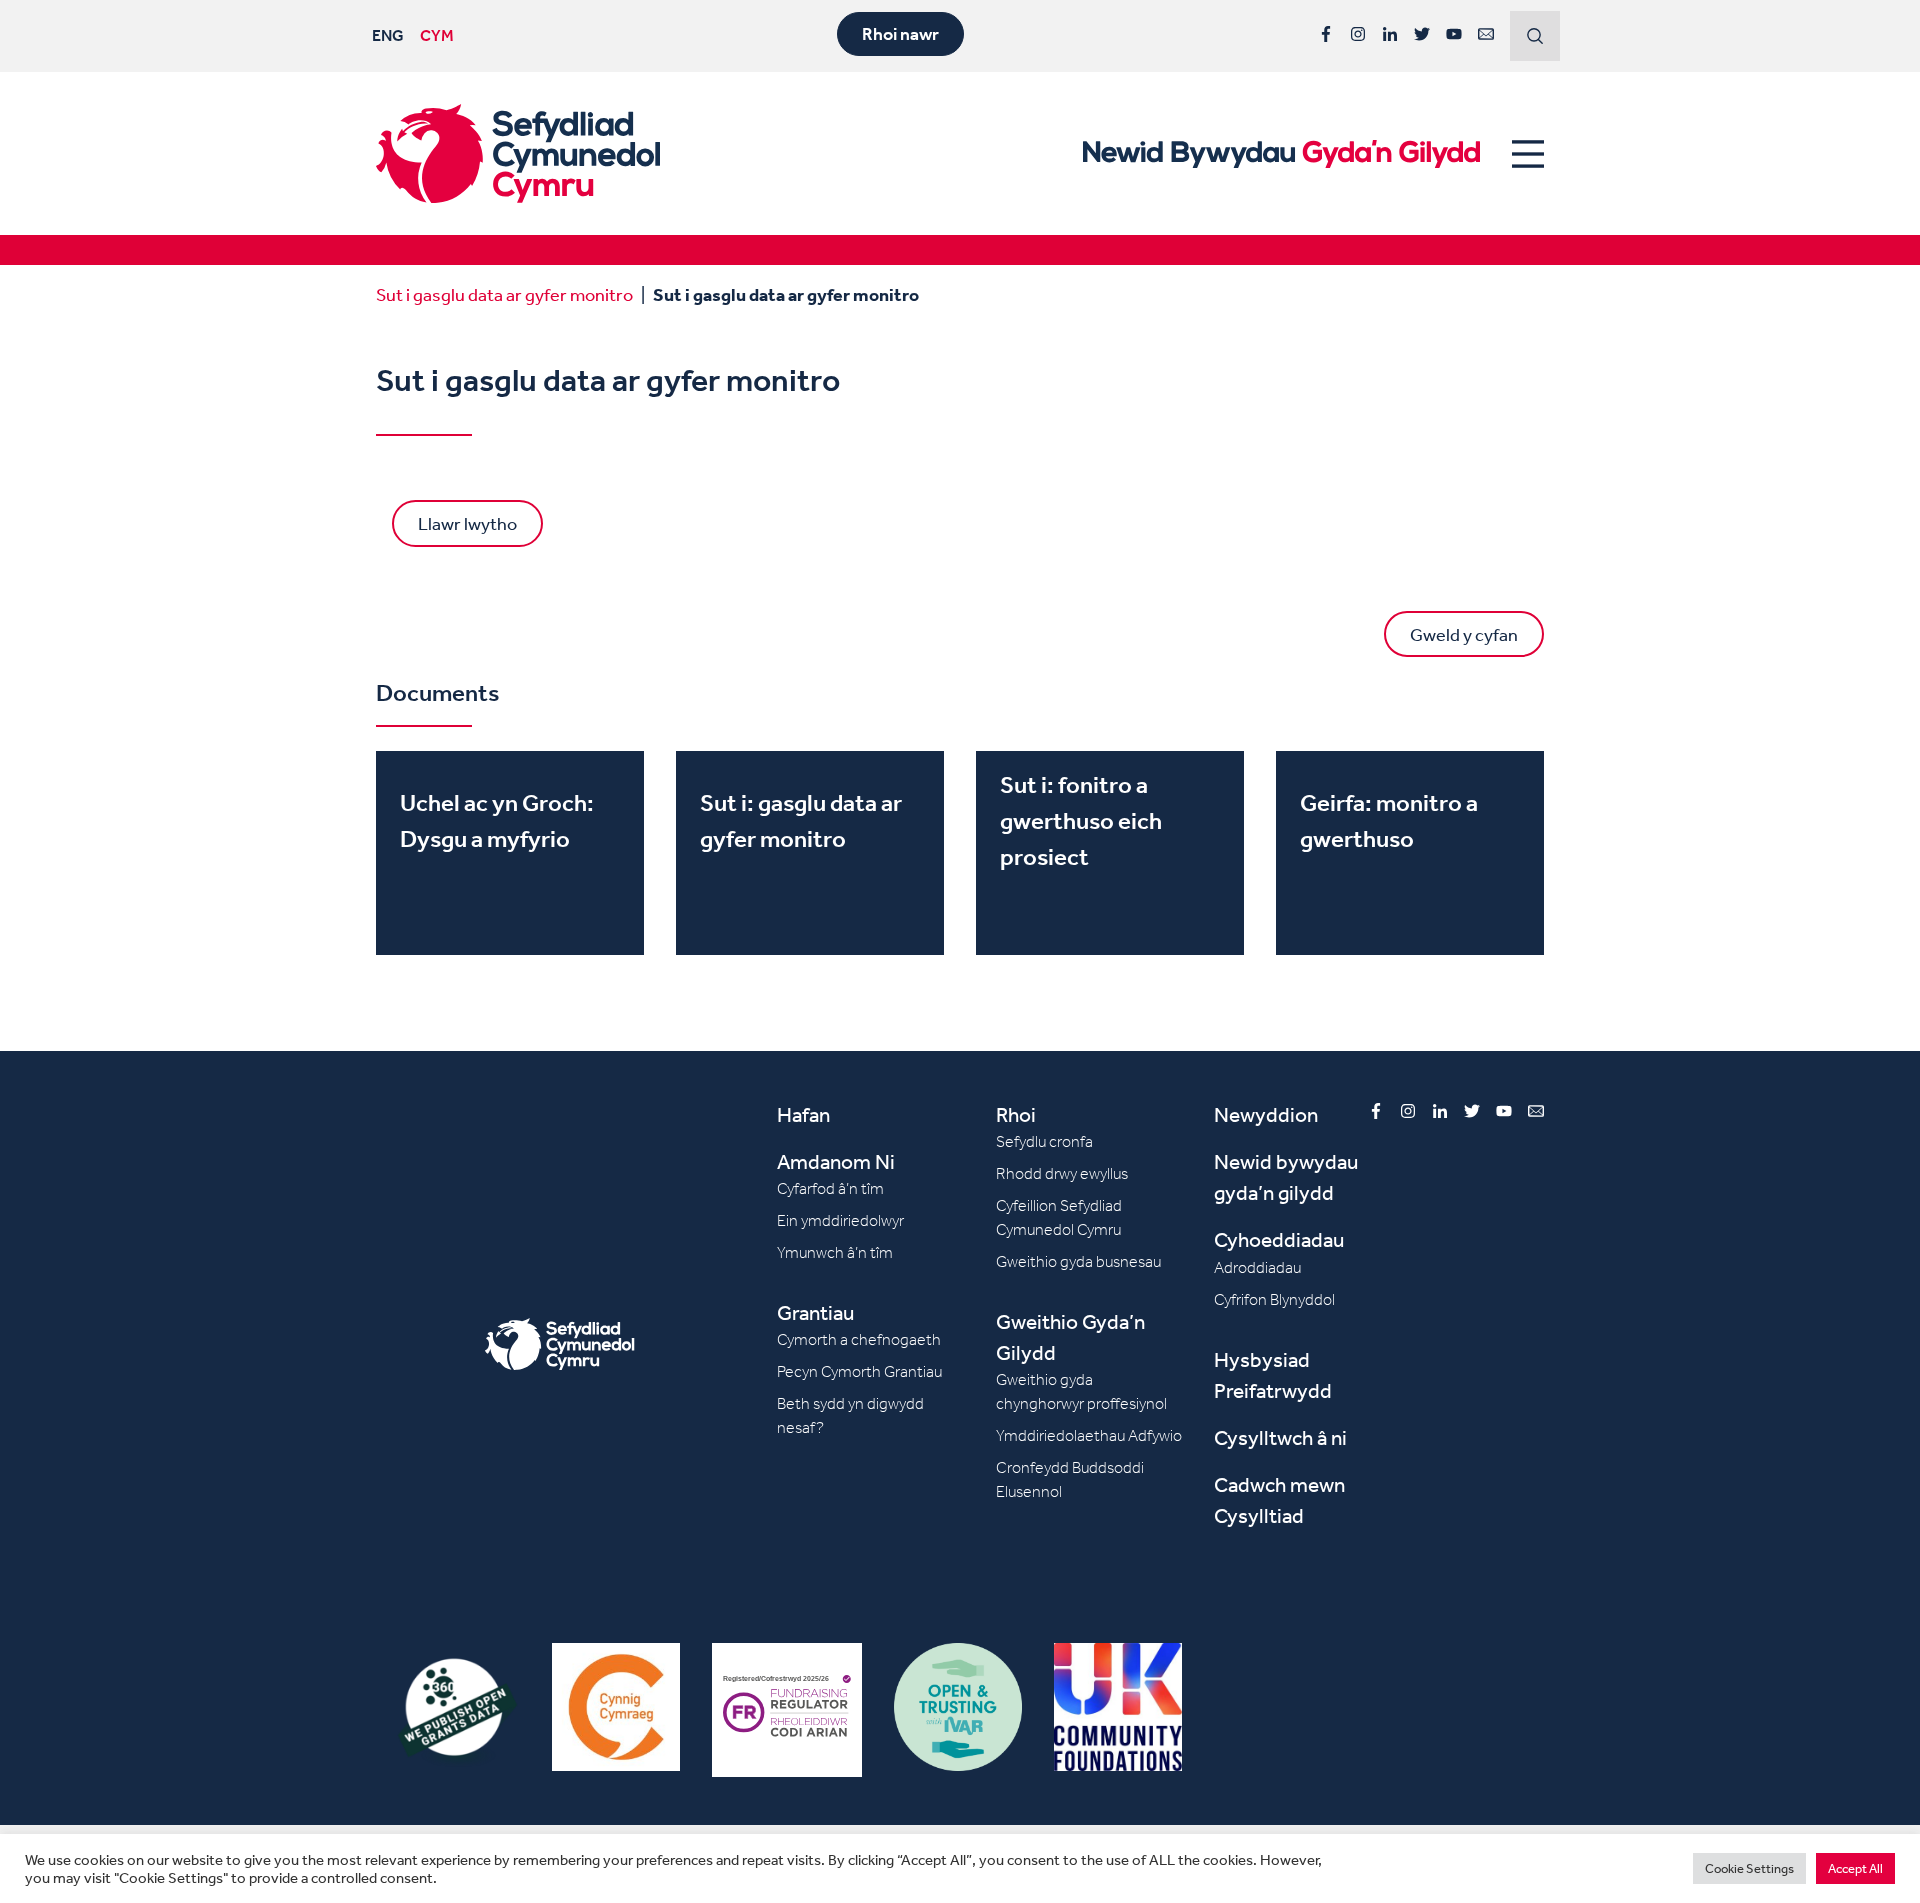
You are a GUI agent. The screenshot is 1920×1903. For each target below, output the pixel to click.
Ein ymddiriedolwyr (840, 1220)
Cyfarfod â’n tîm (830, 1188)
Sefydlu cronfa (1044, 1141)
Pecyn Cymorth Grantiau (859, 1371)
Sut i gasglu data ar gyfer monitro (504, 294)
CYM (437, 35)
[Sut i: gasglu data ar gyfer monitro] (810, 853)
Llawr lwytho (467, 523)
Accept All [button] (1855, 1868)
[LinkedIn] (1390, 34)
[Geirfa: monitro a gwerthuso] (1410, 853)
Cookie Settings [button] (1749, 1868)
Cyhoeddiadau (1279, 1239)
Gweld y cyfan (1464, 634)
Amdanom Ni (836, 1161)
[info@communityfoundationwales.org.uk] (1486, 34)
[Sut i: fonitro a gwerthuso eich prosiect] (1110, 853)
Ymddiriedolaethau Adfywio (1089, 1435)
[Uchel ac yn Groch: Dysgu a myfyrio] (510, 853)
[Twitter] (1422, 34)
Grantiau (815, 1312)
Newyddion (1266, 1114)
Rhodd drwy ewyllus (1062, 1173)
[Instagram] (1358, 34)
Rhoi (1016, 1114)
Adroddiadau (1257, 1267)
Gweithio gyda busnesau (1078, 1261)
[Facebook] (1326, 34)
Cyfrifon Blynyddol (1274, 1299)
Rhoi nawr (900, 34)
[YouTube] (1454, 34)
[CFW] (518, 153)
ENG (388, 35)
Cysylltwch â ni (1280, 1437)
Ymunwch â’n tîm (835, 1252)
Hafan (803, 1114)
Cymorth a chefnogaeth (859, 1339)
